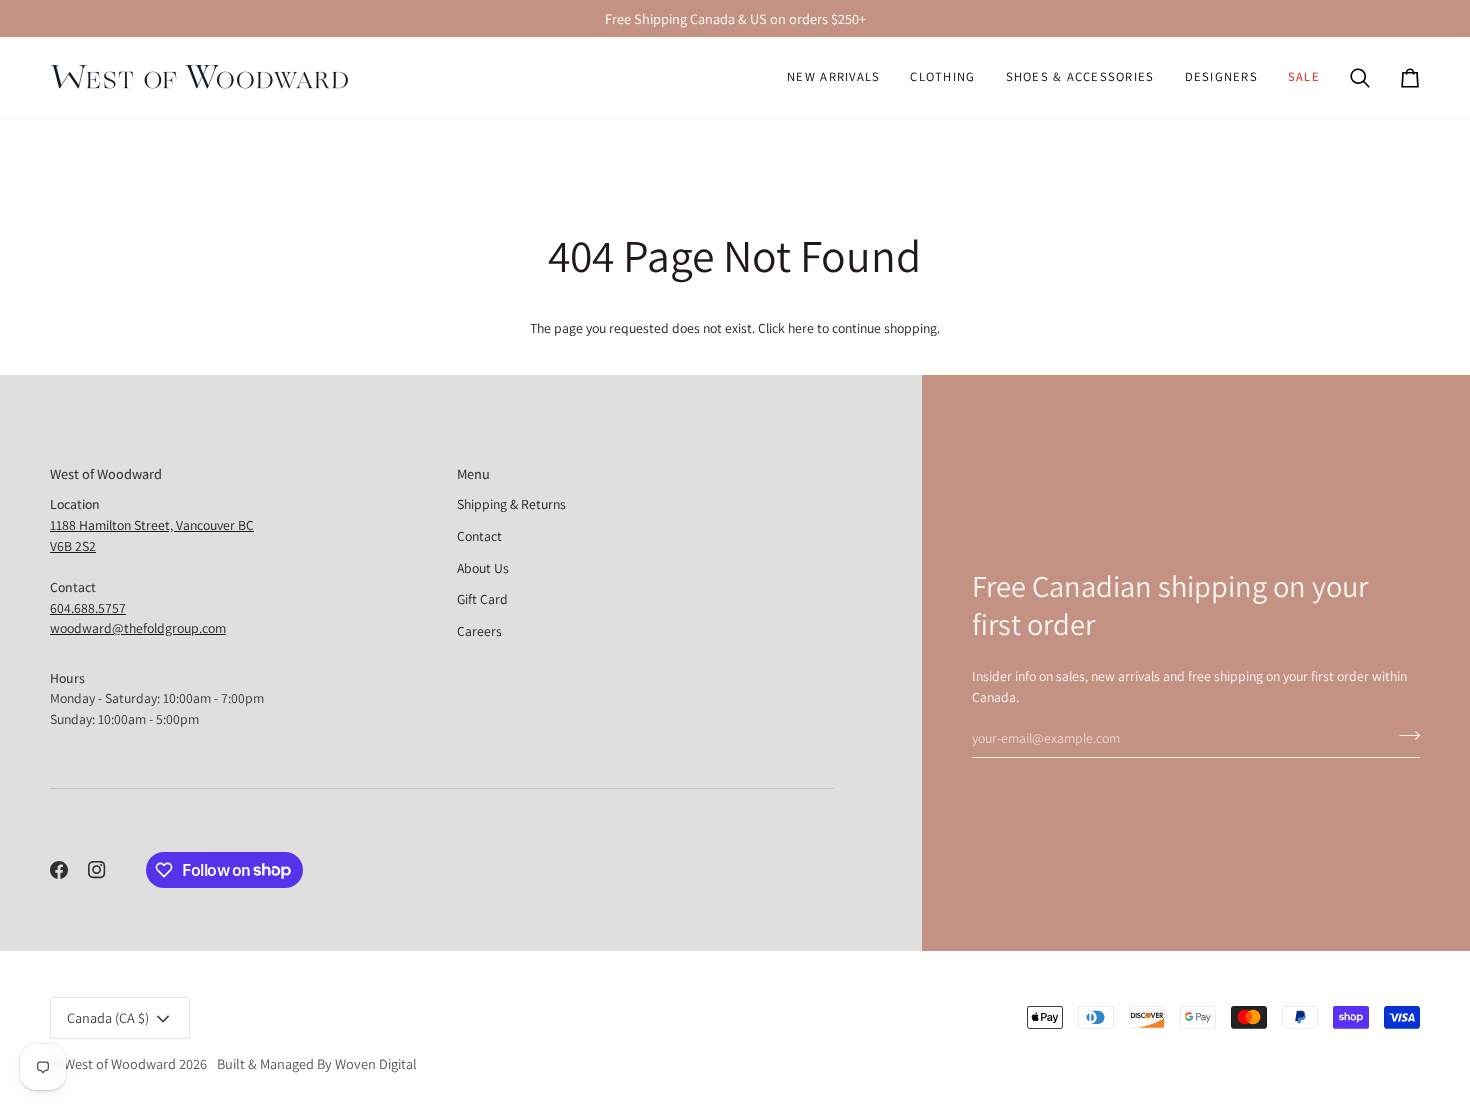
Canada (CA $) (108, 1017)
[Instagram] (97, 870)
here (801, 328)
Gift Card (482, 599)
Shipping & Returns (511, 504)
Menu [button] (473, 473)
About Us (483, 568)
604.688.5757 (88, 608)
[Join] (1403, 735)
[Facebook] (59, 870)
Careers (479, 631)
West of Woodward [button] (106, 473)
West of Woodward (120, 1063)
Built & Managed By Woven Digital (317, 1063)
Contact (479, 536)
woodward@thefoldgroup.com (138, 628)
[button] (942, 77)
